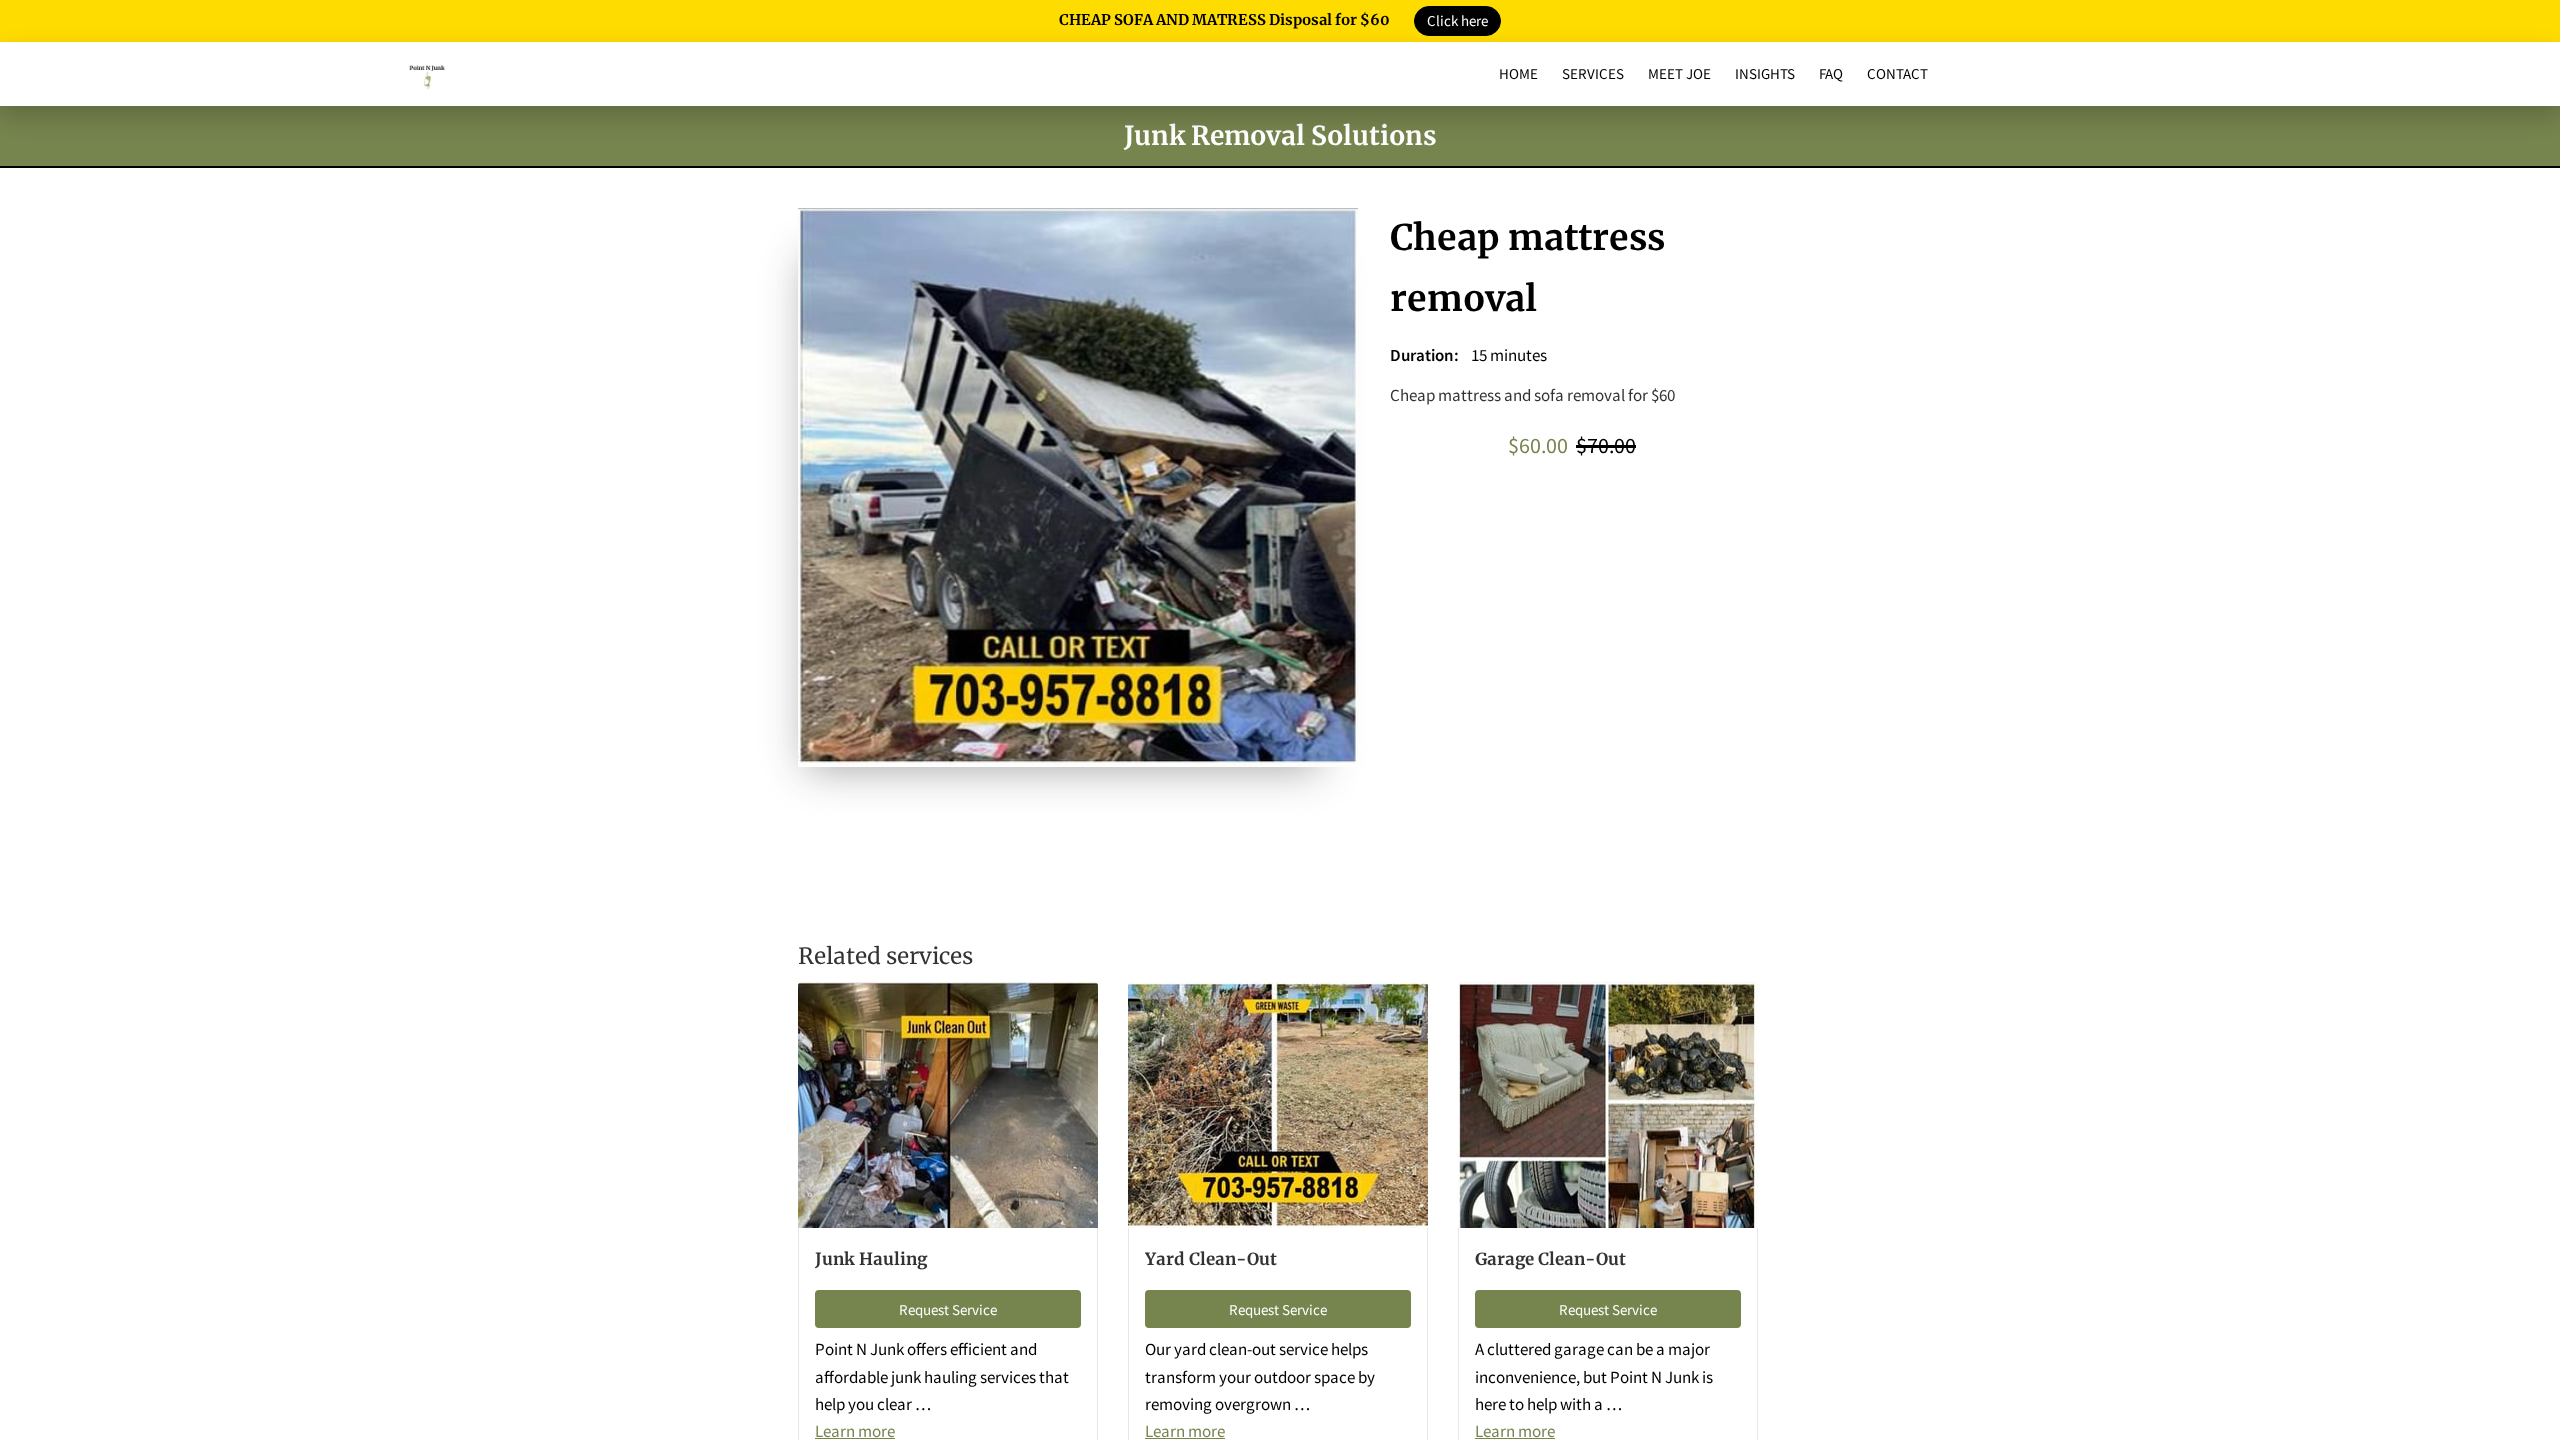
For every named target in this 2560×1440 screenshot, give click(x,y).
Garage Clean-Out (1550, 1259)
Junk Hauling (871, 1259)
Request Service (948, 1309)
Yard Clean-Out (1211, 1259)
